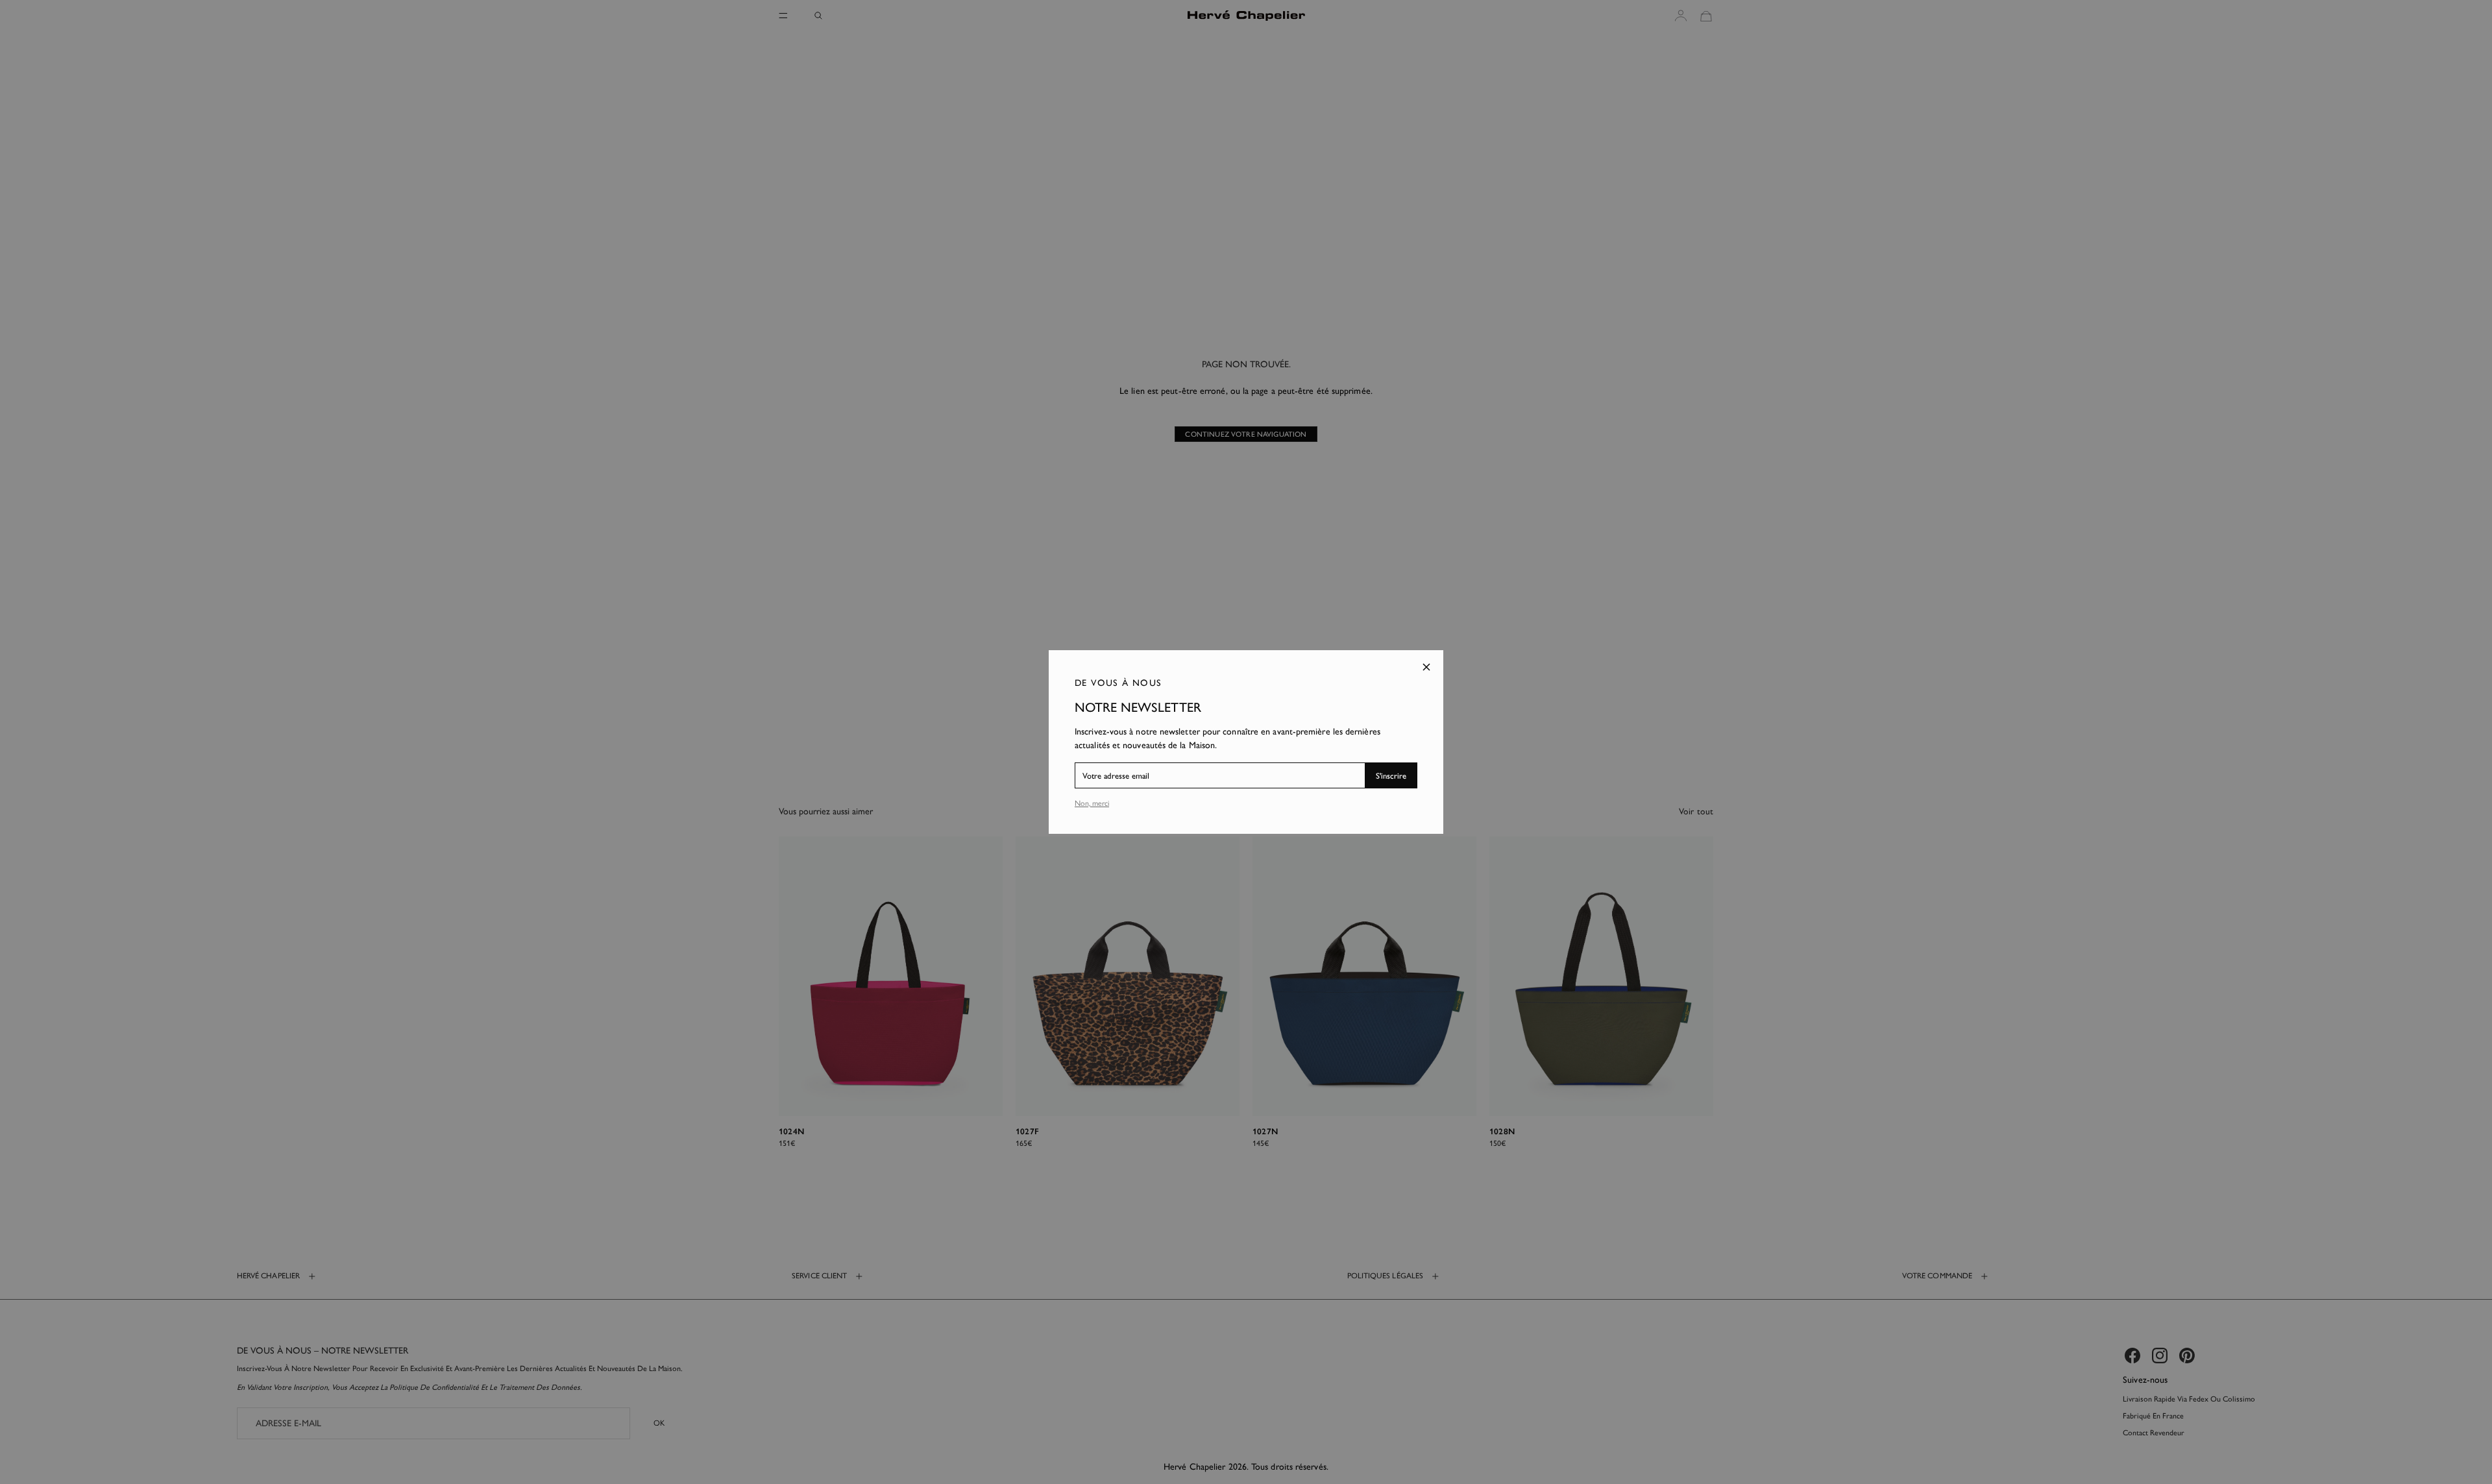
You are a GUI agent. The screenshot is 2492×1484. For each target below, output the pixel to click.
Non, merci (1092, 803)
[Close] (1426, 667)
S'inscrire (1391, 776)
